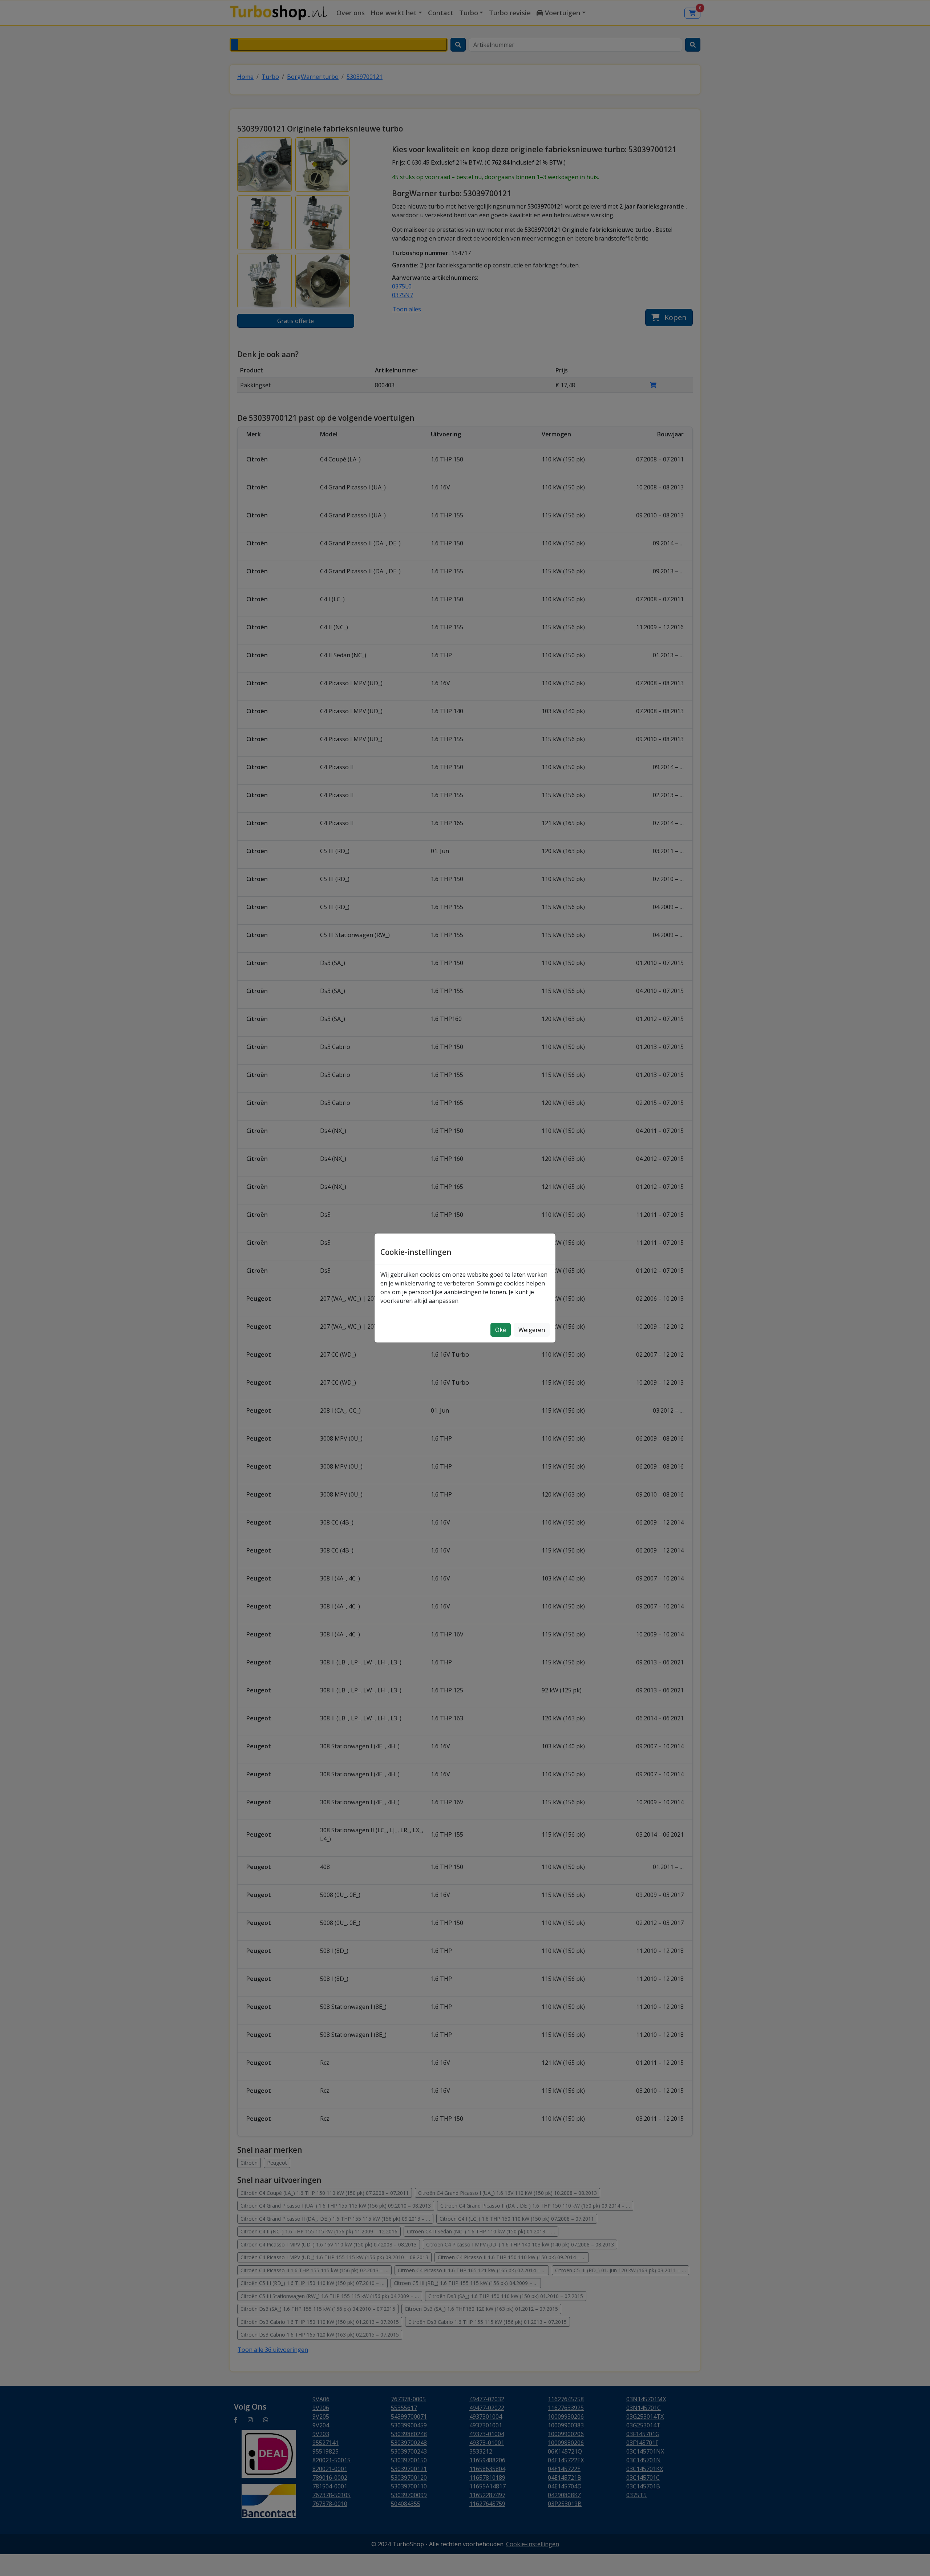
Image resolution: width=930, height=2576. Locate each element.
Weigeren (532, 1330)
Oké (501, 1330)
